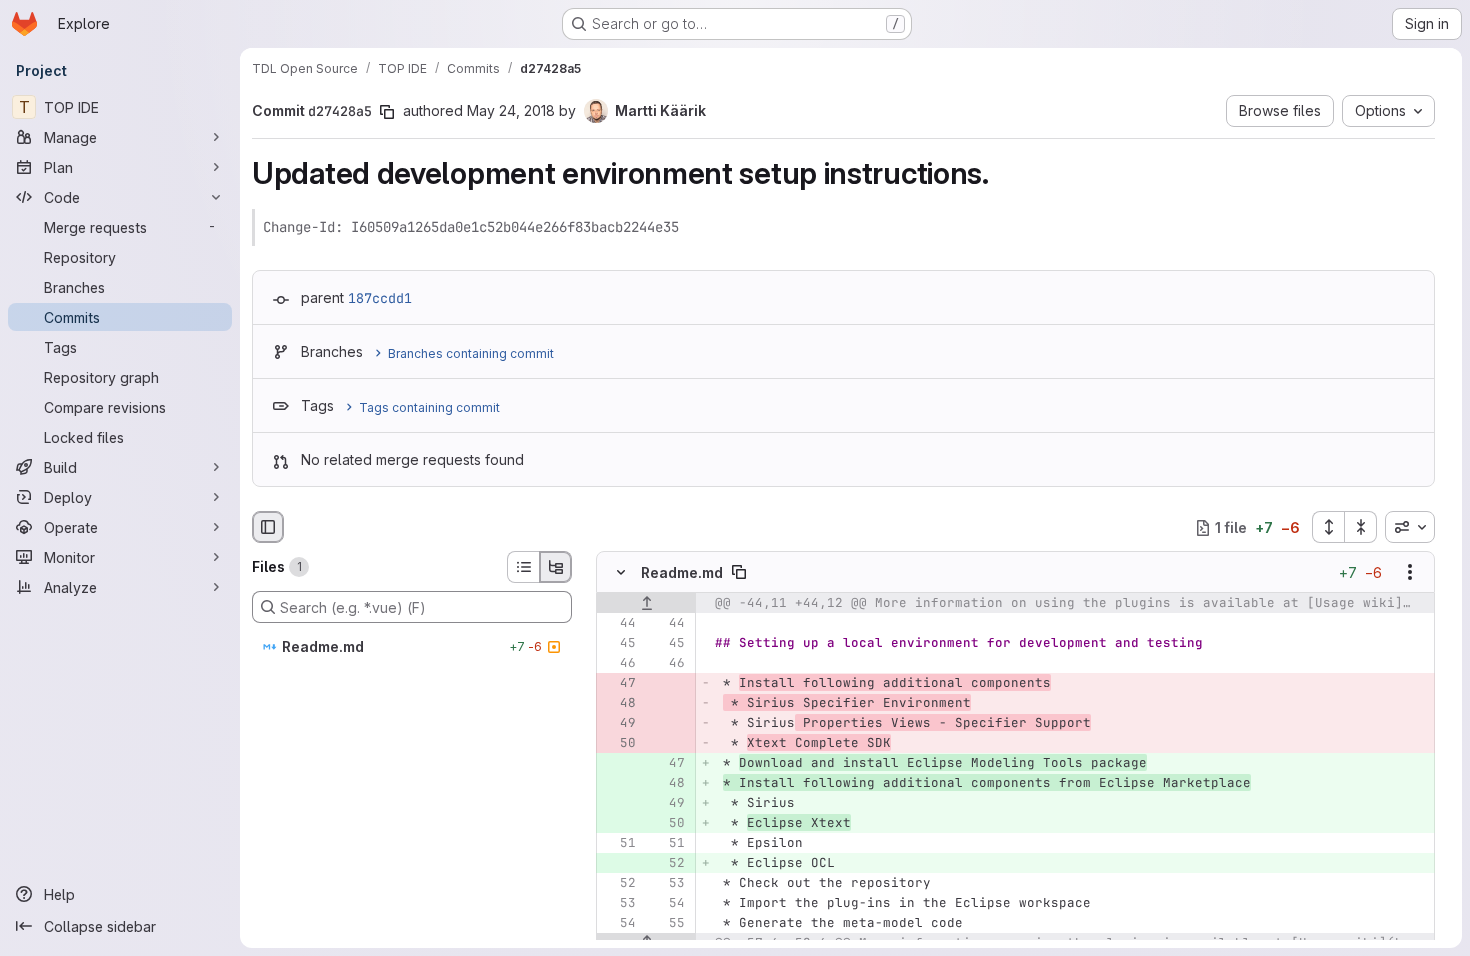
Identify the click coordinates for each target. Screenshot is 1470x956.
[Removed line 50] (619, 744)
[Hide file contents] (621, 573)
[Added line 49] (668, 804)
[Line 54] (668, 904)
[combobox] (1410, 527)
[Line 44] (619, 624)
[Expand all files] (1328, 527)
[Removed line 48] (619, 704)
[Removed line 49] (619, 724)
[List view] (523, 567)
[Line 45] (619, 644)
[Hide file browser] (268, 527)
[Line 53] (668, 884)
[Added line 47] (668, 764)
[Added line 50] (668, 824)
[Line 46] (619, 664)
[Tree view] (556, 567)
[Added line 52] (668, 864)
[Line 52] (619, 884)
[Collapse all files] (1361, 527)
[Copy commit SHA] (387, 112)
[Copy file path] (739, 573)
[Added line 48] (668, 784)
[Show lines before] (646, 604)
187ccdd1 (380, 298)
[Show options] (1410, 573)
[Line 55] (668, 924)
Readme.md (682, 572)
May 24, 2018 (511, 110)
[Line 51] (619, 844)
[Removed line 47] (619, 684)
